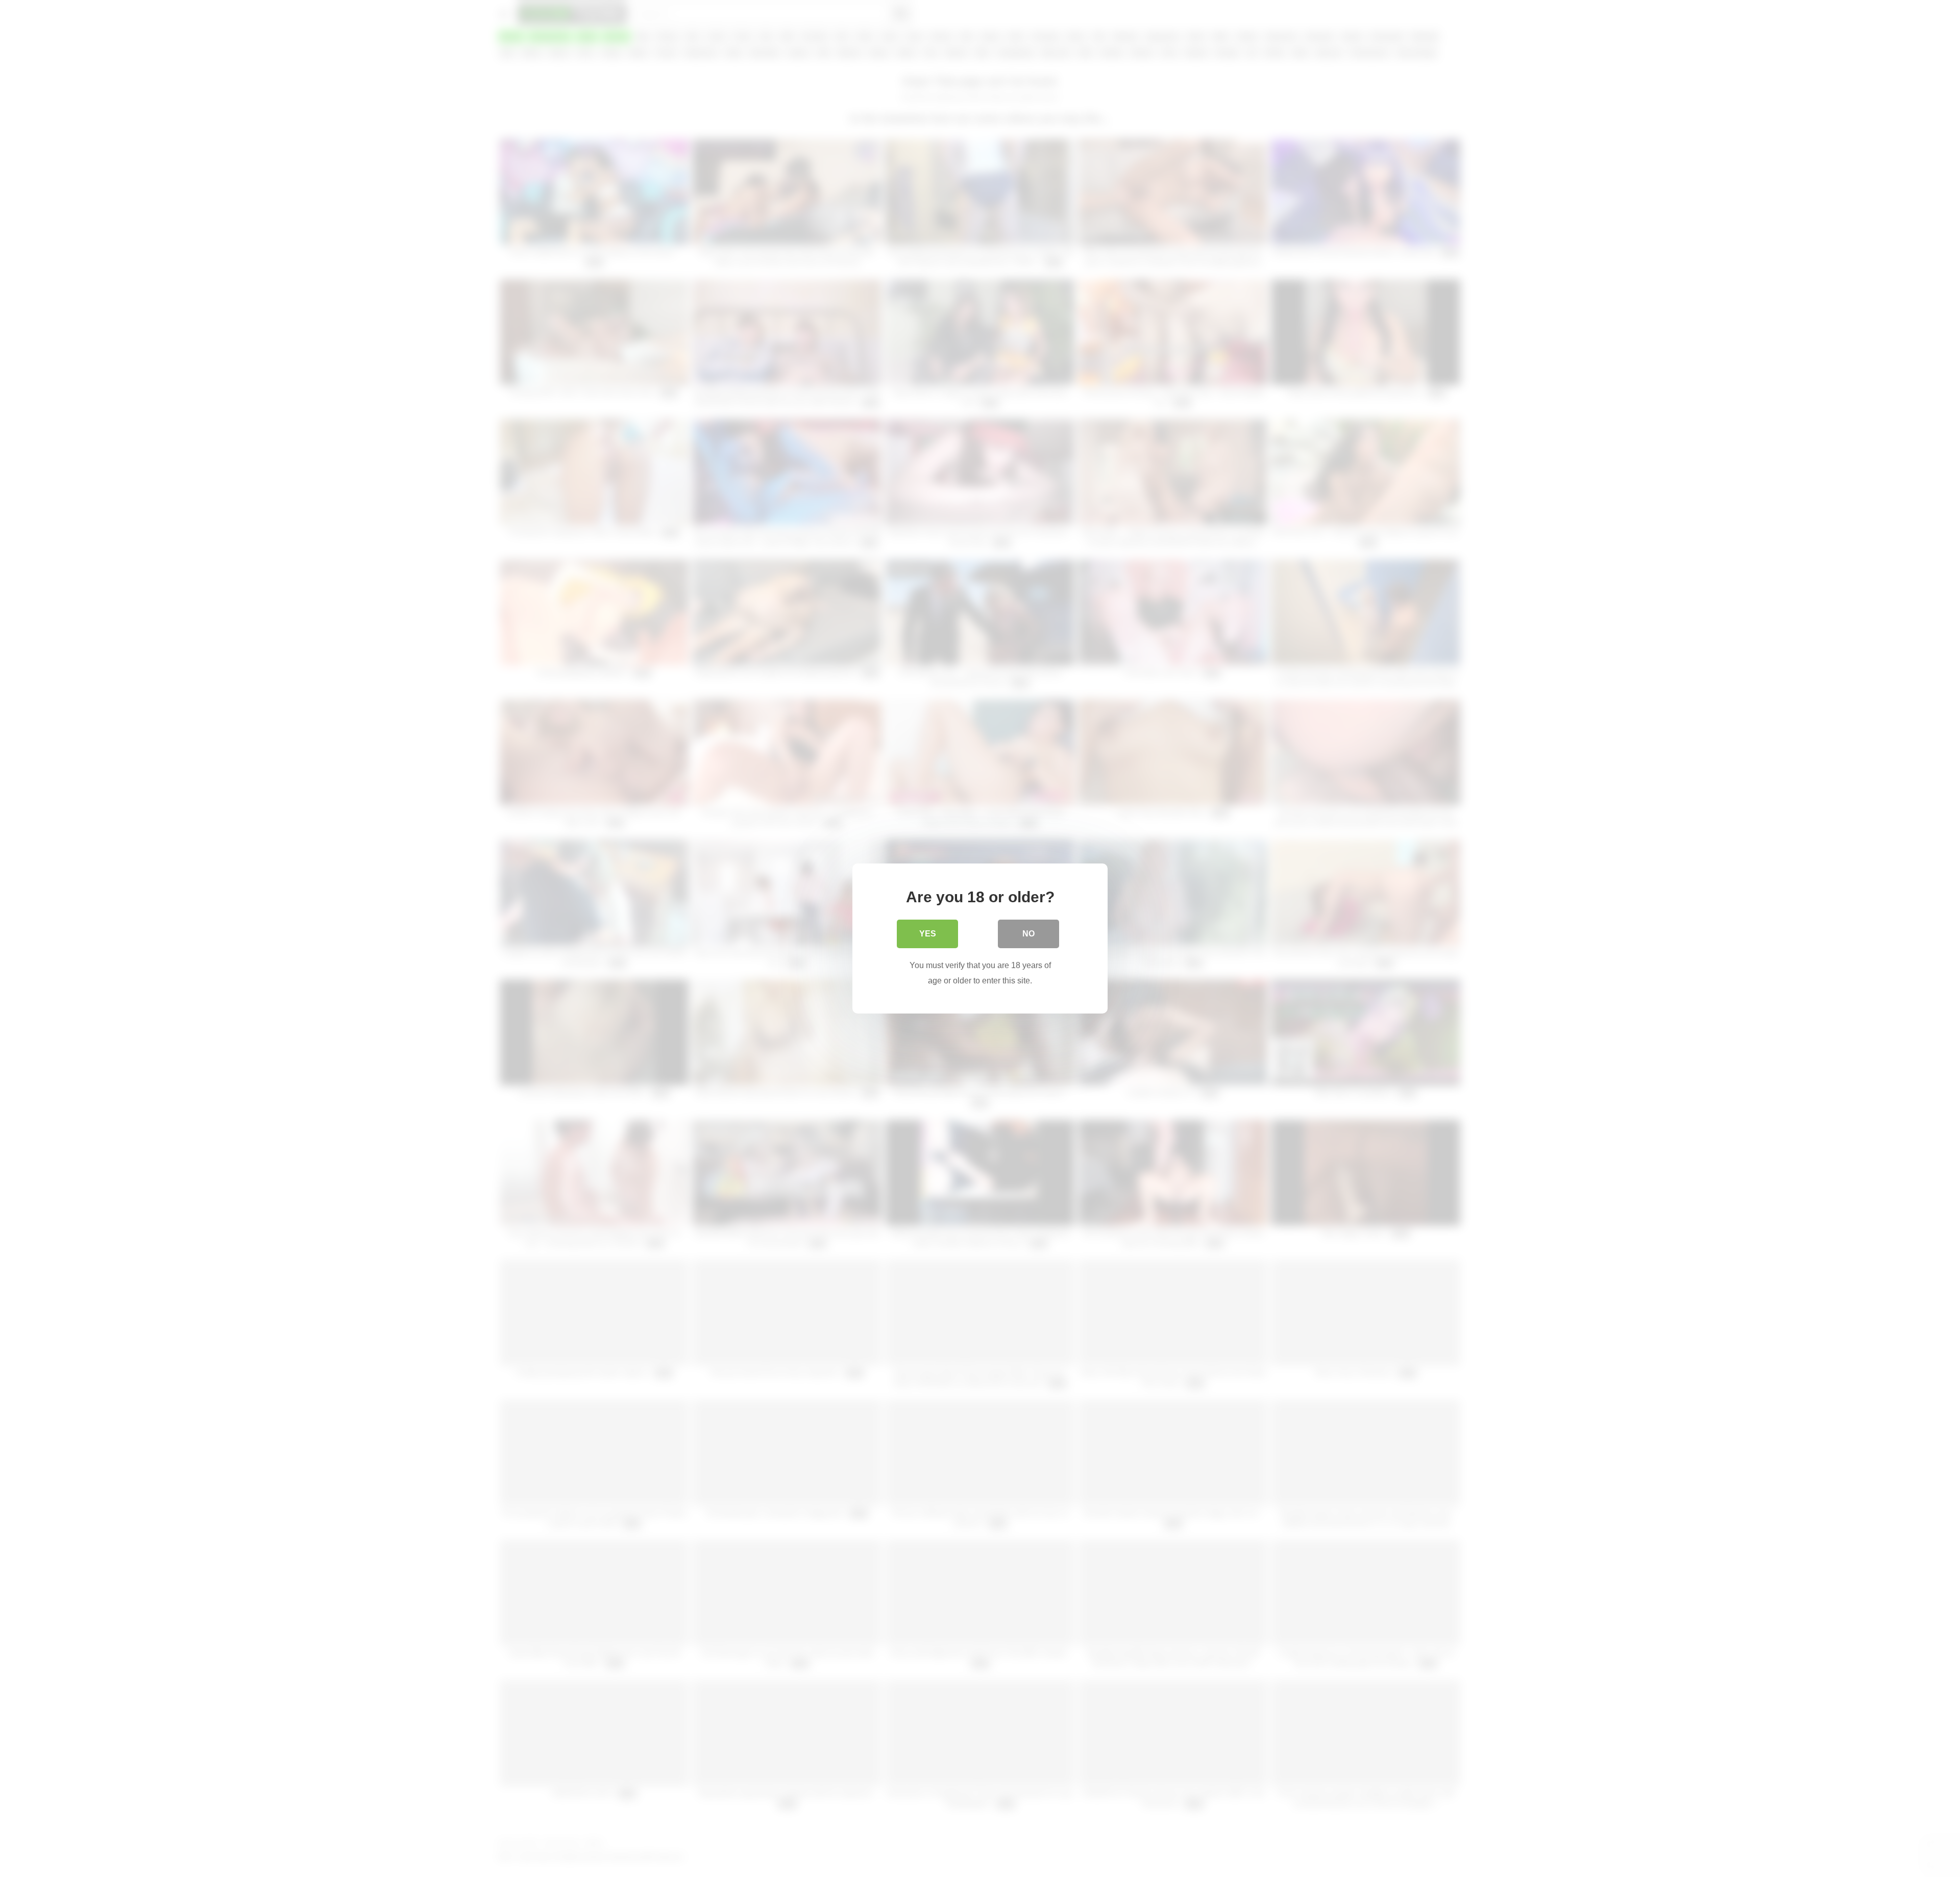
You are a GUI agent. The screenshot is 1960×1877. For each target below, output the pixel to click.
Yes (928, 934)
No (1028, 934)
